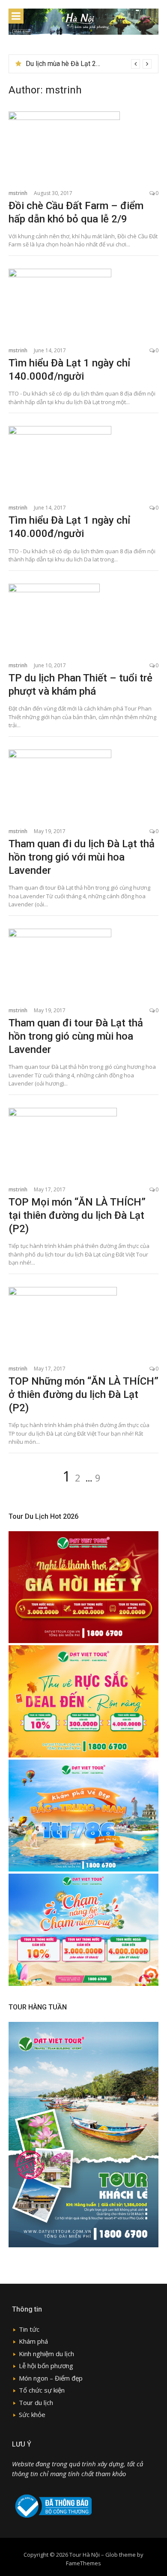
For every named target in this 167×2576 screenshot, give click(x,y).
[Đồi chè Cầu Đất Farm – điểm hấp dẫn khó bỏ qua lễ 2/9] (83, 146)
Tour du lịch (36, 2402)
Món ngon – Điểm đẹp (51, 2378)
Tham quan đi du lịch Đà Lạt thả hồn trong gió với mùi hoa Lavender (82, 857)
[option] (89, 64)
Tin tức (29, 2329)
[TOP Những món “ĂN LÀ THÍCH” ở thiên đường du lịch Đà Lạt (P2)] (83, 1321)
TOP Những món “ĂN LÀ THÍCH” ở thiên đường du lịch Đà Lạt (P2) (83, 1394)
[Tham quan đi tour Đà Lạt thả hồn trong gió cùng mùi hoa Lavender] (83, 963)
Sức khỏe (32, 2414)
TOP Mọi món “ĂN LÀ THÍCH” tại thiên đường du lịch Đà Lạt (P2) (77, 1215)
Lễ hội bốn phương (46, 2366)
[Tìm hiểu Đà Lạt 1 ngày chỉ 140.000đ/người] (83, 303)
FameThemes (83, 2563)
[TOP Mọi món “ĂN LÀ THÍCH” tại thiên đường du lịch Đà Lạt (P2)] (83, 1142)
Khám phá (33, 2341)
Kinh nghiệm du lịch (46, 2354)
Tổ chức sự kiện (42, 2390)
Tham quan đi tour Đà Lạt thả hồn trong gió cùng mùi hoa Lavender (76, 1036)
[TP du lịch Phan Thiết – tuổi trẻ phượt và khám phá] (83, 618)
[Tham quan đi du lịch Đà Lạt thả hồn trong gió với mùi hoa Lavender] (83, 784)
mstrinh (18, 193)
